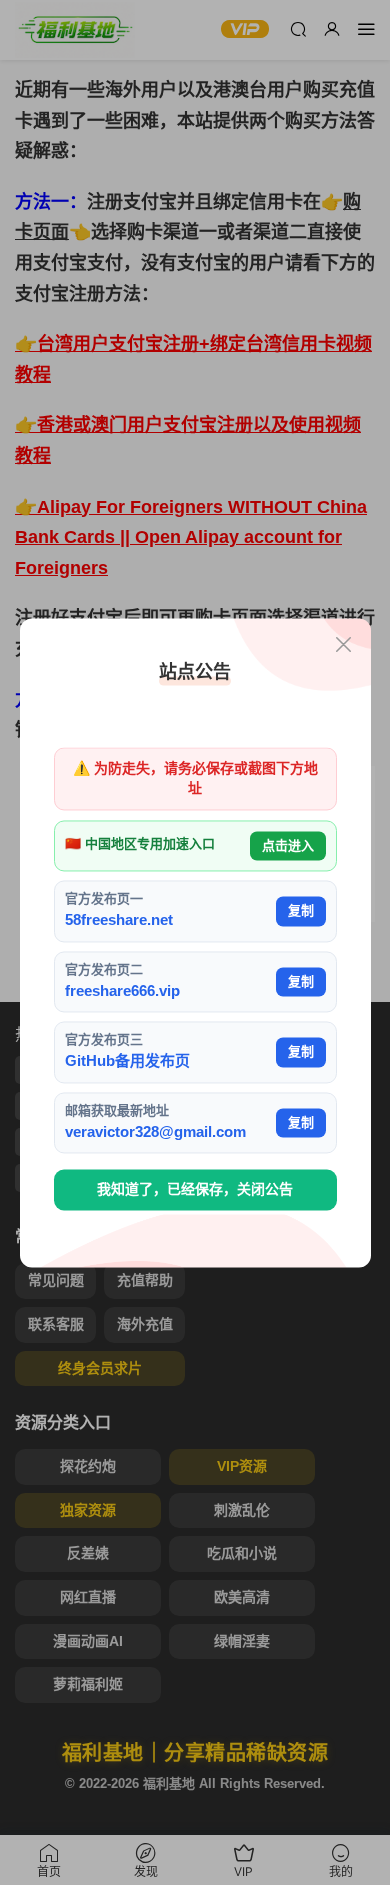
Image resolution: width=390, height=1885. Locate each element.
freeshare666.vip (122, 990)
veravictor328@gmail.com (155, 1131)
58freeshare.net (119, 920)
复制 (301, 911)
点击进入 (288, 845)
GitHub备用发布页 (127, 1061)
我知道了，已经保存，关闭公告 (195, 1190)
